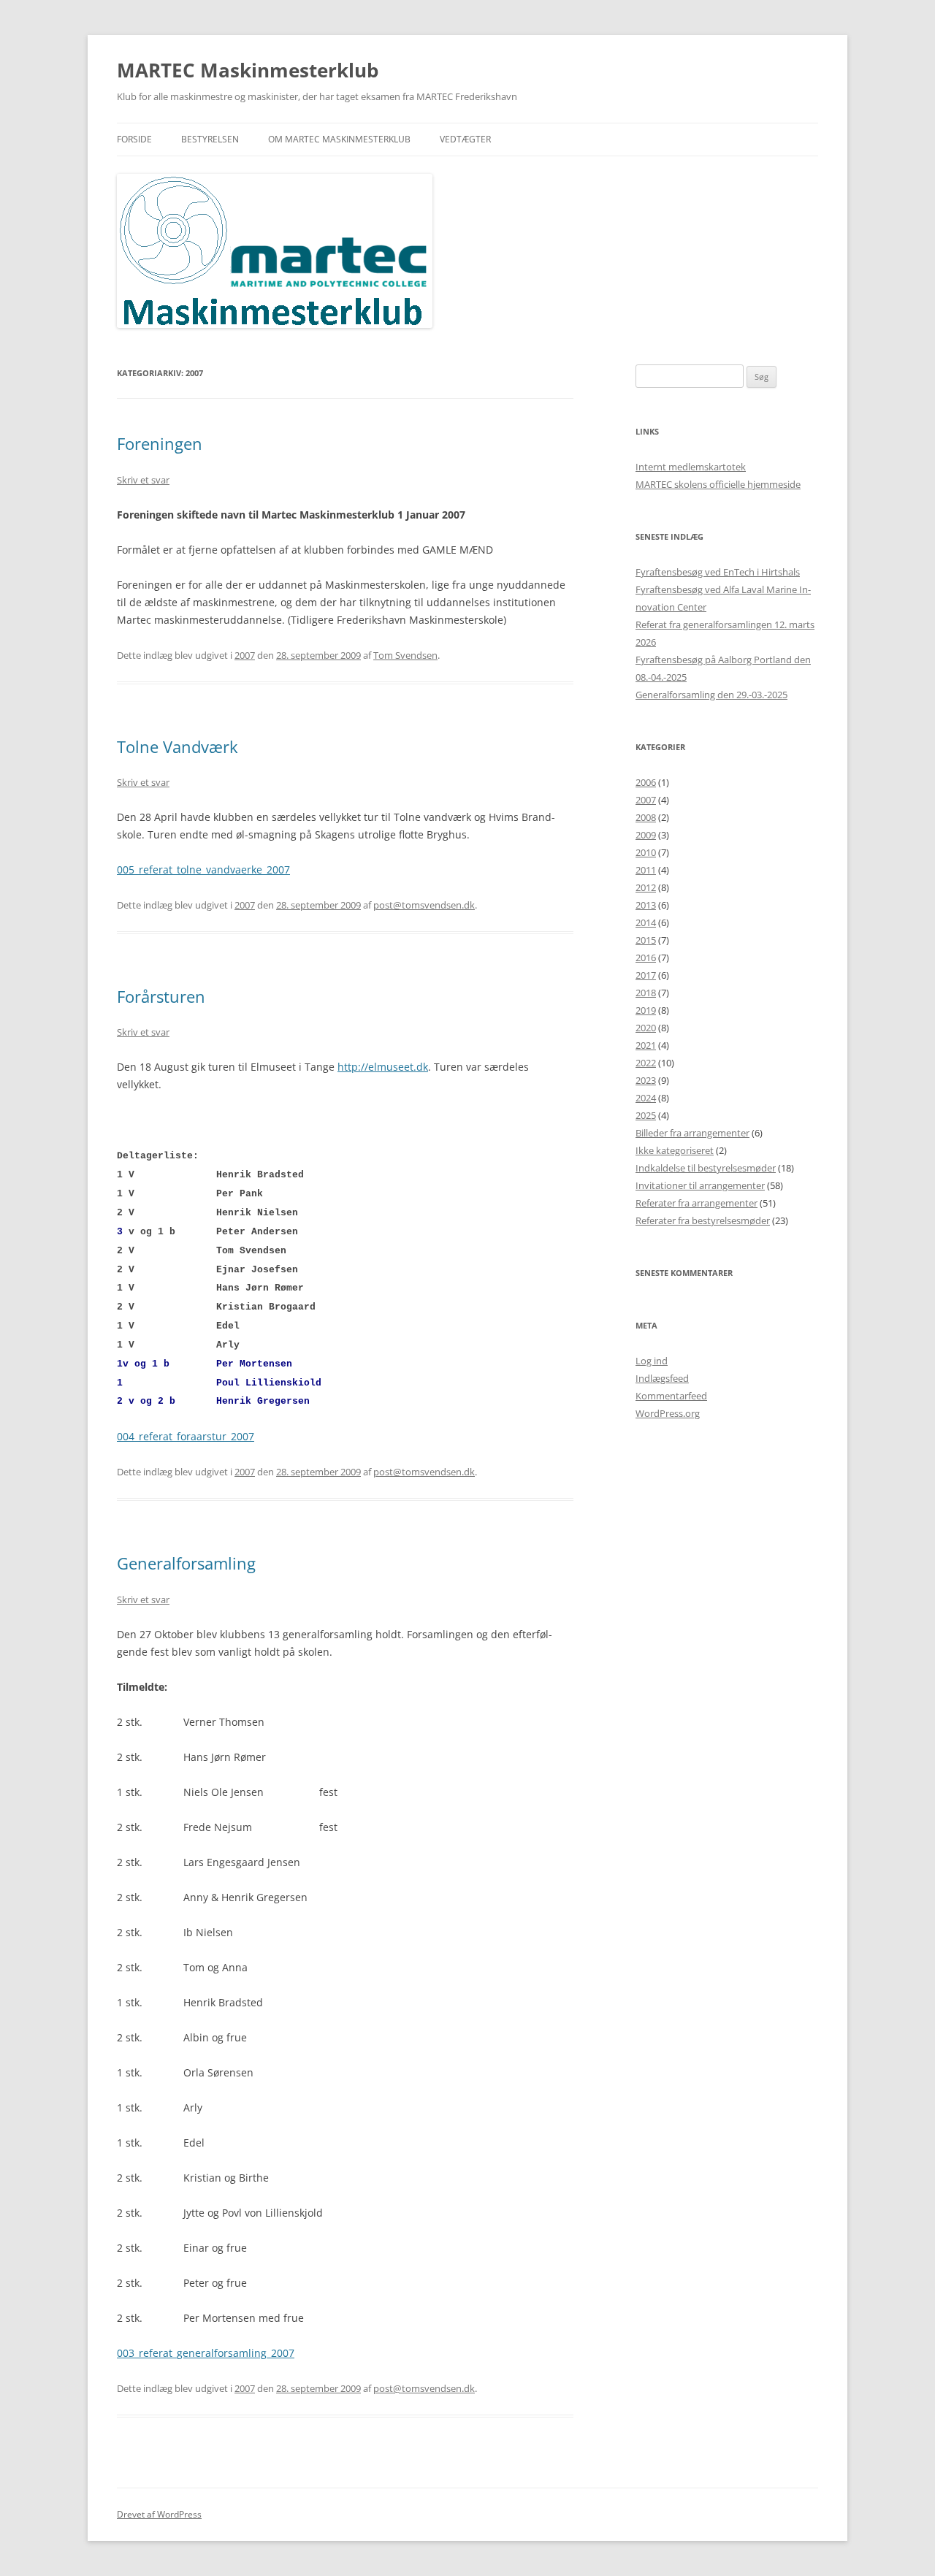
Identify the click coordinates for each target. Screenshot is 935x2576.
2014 (646, 922)
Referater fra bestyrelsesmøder (703, 1220)
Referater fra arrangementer (697, 1203)
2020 (646, 1028)
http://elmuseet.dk (383, 1067)
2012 (646, 887)
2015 (646, 940)
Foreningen (160, 443)
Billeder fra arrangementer (692, 1133)
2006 (646, 782)
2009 (646, 835)
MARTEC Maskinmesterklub (248, 70)
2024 (646, 1098)
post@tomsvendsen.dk (424, 905)
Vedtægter (465, 139)
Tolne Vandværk (178, 746)
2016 (646, 958)
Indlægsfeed (662, 1378)
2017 (646, 975)
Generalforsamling (186, 1563)
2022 (646, 1063)
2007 (245, 655)
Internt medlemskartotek (691, 467)
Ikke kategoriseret (675, 1150)
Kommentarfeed (671, 1396)
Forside (134, 139)
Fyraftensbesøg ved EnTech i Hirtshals (718, 572)
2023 (646, 1080)
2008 (646, 817)
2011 (646, 870)
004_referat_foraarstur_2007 (186, 1436)
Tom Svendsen (405, 655)
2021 (646, 1045)
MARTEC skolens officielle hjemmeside (718, 484)
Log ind (652, 1361)
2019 (646, 1010)
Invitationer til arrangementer (700, 1185)
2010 (646, 852)
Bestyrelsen (210, 139)
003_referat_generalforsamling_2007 (206, 2353)
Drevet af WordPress (159, 2514)
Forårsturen (161, 996)
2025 (646, 1115)
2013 (646, 905)
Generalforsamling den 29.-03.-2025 (711, 695)
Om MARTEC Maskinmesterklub (339, 139)
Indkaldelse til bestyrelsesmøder (706, 1168)
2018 (646, 993)
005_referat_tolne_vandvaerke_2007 (203, 870)
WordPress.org (668, 1413)
